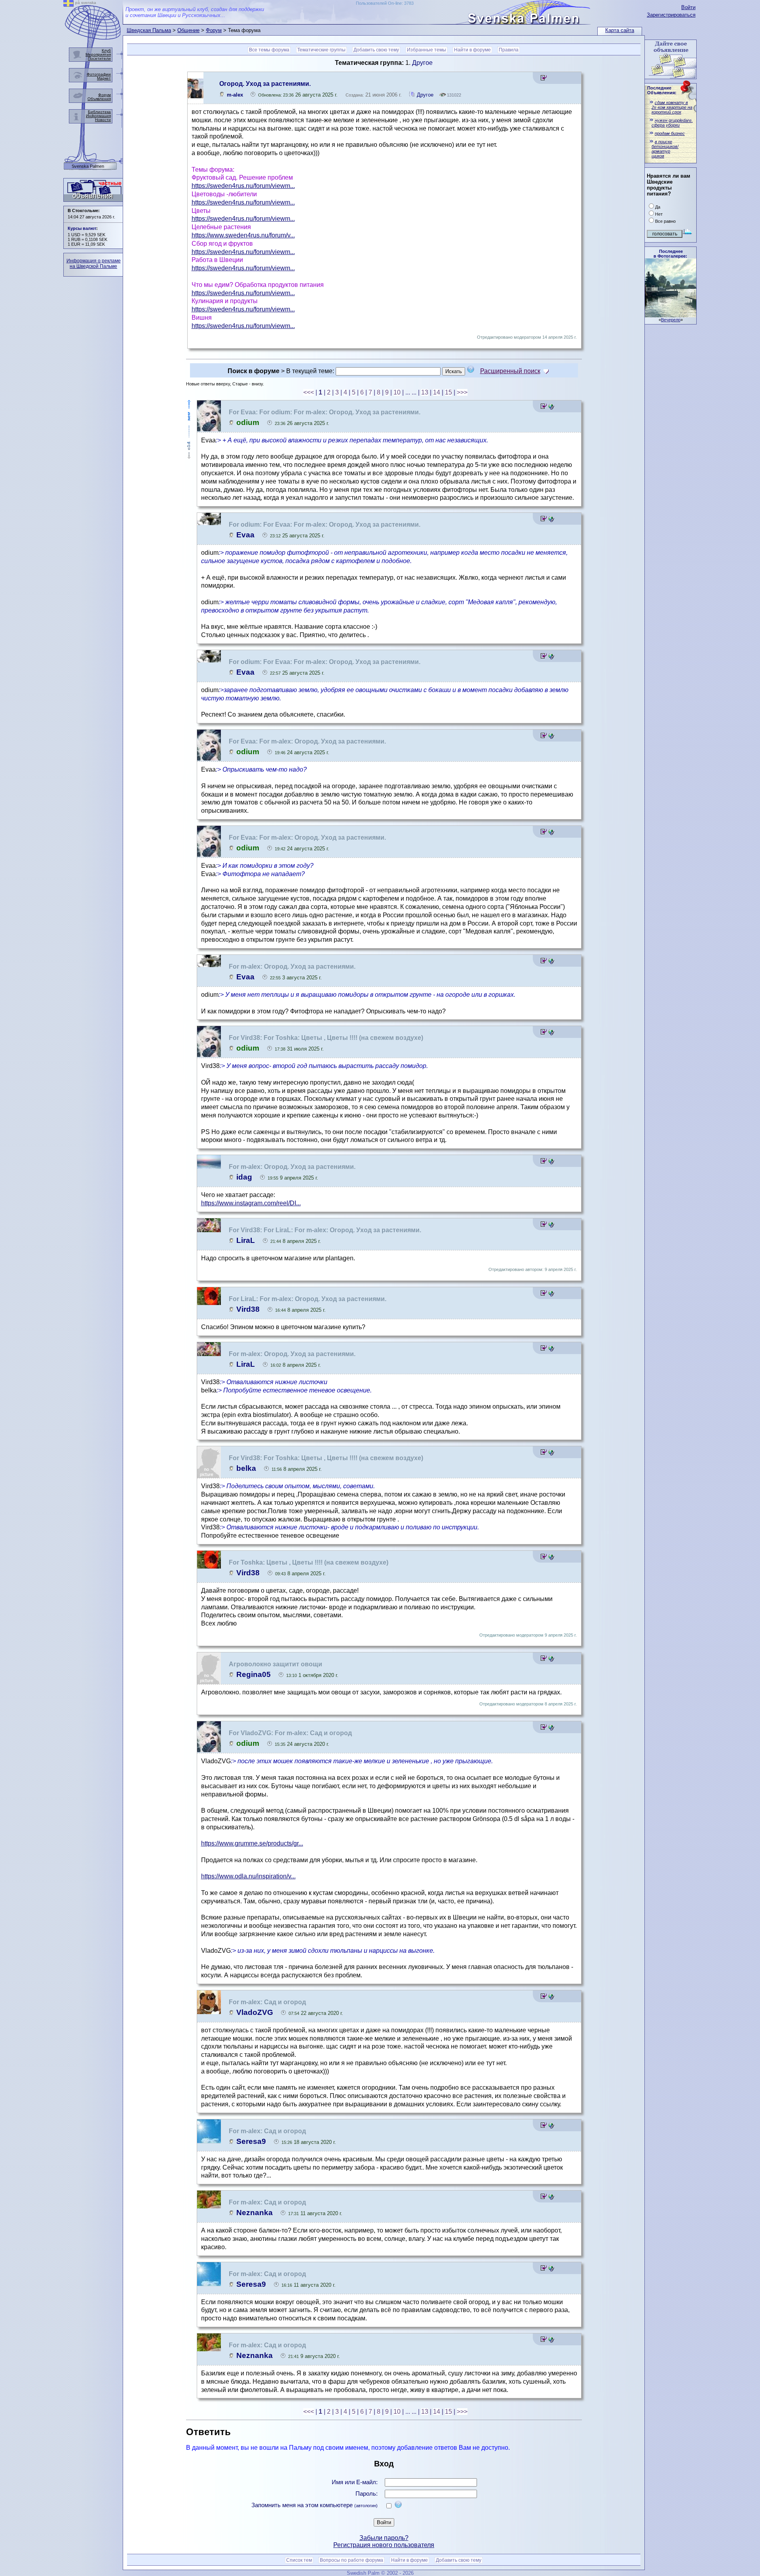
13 (425, 392)
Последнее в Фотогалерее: (670, 254)
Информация (98, 116)
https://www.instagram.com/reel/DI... (251, 1203)
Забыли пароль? (384, 2538)
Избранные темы (427, 50)
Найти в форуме (472, 50)
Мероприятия (98, 54)
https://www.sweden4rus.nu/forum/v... (243, 235)
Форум (214, 30)
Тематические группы (321, 50)
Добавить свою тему (376, 50)
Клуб (106, 50)
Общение (188, 30)
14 (437, 392)
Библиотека (99, 112)
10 (397, 392)
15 (448, 392)
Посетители (99, 58)
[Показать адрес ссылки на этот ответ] (551, 407)
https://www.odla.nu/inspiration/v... (248, 1876)
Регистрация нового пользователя (384, 2545)
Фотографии (99, 74)
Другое (422, 63)
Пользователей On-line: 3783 (385, 3)
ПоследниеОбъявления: (662, 90)
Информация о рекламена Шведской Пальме (94, 264)
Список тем (299, 2560)
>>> (462, 392)
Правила (509, 50)
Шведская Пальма (149, 30)
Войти (688, 7)
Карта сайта (620, 30)
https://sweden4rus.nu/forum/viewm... (243, 186)
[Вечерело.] (671, 315)
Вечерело (671, 320)
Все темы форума (269, 50)
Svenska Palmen (88, 166)
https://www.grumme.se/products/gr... (252, 1843)
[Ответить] (544, 79)
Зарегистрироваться (671, 15)
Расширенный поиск (510, 371)
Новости (103, 120)
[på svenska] (68, 5)
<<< (309, 392)
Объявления (99, 99)
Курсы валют (82, 228)
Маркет (104, 78)
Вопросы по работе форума (351, 2560)
